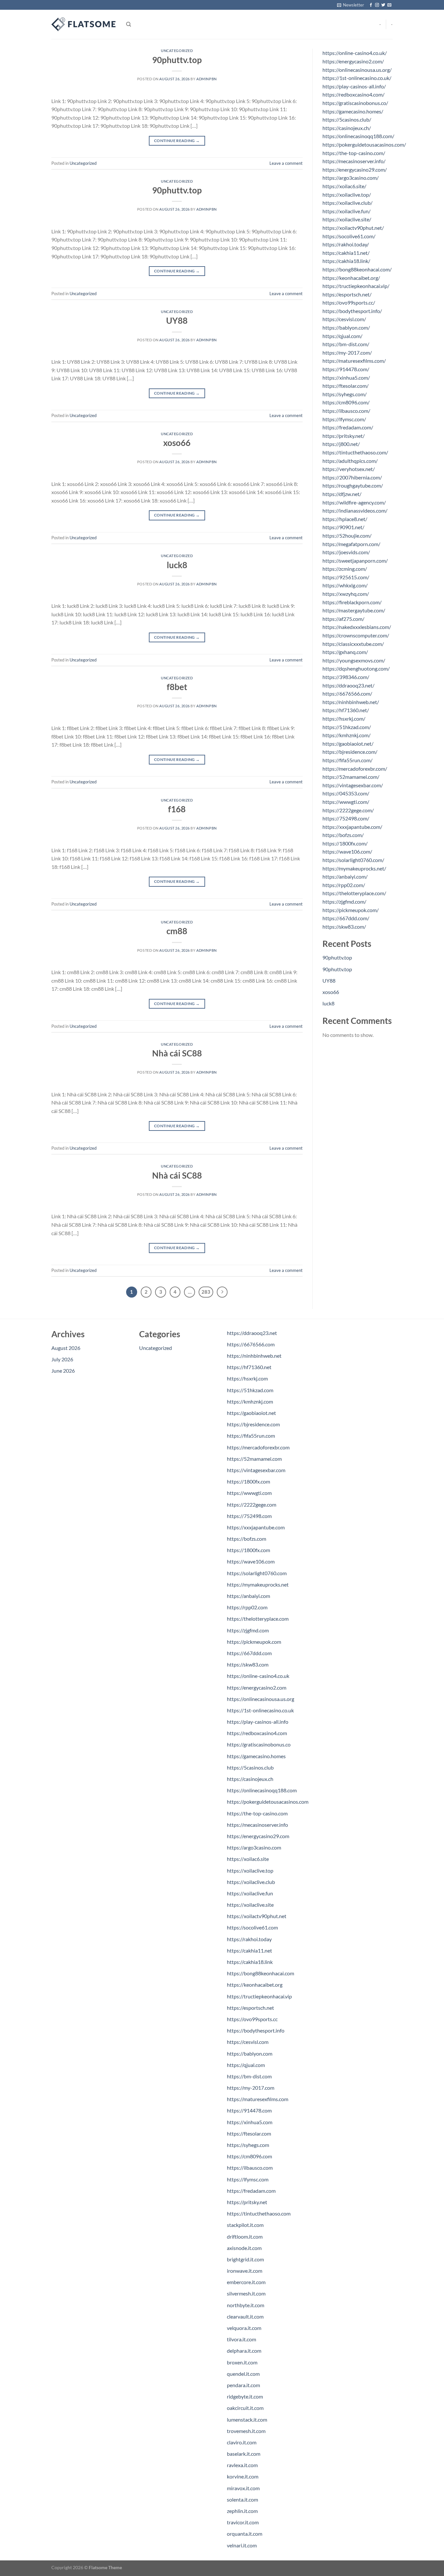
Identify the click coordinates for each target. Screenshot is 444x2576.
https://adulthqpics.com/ (350, 461)
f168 (177, 809)
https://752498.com (249, 1516)
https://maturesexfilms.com (258, 2099)
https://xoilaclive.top (250, 1870)
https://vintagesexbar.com (256, 1470)
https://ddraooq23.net (252, 1333)
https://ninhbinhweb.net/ (351, 702)
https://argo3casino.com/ (351, 178)
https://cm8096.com (249, 2156)
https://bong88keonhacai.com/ (357, 269)
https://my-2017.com (251, 2088)
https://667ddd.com (249, 1653)
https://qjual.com (246, 2065)
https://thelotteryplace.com (258, 1619)
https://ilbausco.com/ (346, 411)
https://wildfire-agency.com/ (354, 502)
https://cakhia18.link (250, 1962)
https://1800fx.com (248, 1481)
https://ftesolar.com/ (346, 386)
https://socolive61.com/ (349, 236)
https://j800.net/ (341, 444)
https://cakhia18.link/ (346, 261)
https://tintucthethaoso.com (259, 2213)
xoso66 (177, 443)
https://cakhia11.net (249, 1950)
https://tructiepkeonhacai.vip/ (356, 286)
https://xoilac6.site (248, 1859)
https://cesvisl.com (248, 2042)
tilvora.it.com (242, 2339)
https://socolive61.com (252, 1927)
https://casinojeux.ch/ (347, 128)
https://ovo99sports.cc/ (349, 302)
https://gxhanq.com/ (345, 652)
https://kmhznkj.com (250, 1401)
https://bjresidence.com (253, 1424)
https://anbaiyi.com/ (345, 876)
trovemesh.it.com (246, 2431)
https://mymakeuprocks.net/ (354, 868)
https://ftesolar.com (249, 2133)
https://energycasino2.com (257, 1687)
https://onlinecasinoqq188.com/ (358, 136)
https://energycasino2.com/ (353, 61)
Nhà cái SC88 (177, 1053)
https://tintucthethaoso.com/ (355, 452)
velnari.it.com (242, 2545)
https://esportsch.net (250, 2008)
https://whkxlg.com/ (345, 585)
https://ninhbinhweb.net (254, 1356)
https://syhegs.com (248, 2145)
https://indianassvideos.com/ (355, 510)
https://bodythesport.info (256, 2030)
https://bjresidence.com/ (350, 752)
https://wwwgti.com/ (346, 802)
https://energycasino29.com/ (355, 170)
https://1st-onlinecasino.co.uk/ (357, 78)
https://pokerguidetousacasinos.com (268, 1802)
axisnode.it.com (244, 2248)
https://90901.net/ (343, 527)
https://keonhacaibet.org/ (351, 278)
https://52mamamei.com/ (351, 777)
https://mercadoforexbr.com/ (355, 769)
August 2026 (66, 1348)
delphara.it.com (244, 2351)
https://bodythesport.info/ (352, 311)
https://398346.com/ (346, 677)
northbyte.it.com (246, 2305)
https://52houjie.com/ (347, 536)
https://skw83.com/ (344, 927)
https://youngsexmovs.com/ (354, 660)
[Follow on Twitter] (383, 5)
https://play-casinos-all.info (258, 1722)
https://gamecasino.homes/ (353, 111)
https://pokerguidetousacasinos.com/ (364, 144)
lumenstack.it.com (247, 2419)
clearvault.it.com (245, 2316)
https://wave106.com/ (347, 851)
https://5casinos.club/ (347, 119)
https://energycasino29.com (258, 1836)
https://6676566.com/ (347, 693)
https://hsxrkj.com (247, 1378)
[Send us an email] (389, 5)
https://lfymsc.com (248, 2179)
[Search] (129, 24)
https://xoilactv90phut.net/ (353, 228)
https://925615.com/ (346, 577)
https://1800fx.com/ (345, 843)
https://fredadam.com (251, 2191)
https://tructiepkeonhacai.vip (259, 1996)
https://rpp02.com (247, 1607)
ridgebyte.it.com (245, 2396)
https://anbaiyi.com (248, 1596)
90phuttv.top (177, 60)
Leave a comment (286, 163)
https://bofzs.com (247, 1539)
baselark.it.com (244, 2454)
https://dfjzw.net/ (342, 494)
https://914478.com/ (346, 369)
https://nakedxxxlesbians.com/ (357, 627)
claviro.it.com (242, 2442)
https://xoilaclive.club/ (347, 203)
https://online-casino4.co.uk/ (355, 53)
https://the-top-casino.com (257, 1813)
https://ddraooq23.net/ (348, 685)
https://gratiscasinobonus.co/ (355, 103)
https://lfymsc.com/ (344, 419)
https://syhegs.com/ (345, 394)
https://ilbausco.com (250, 2168)
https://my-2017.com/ (347, 353)
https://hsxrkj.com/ (344, 719)
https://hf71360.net (249, 1367)
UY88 (177, 320)
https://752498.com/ (346, 818)
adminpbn (206, 79)
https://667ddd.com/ (346, 918)
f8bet (177, 687)
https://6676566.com (251, 1344)
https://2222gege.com (252, 1504)
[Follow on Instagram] (377, 5)
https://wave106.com (251, 1561)
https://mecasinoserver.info (257, 1825)
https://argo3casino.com (254, 1847)
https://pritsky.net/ (344, 436)
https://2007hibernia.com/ (352, 477)
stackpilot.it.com (245, 2225)
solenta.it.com (242, 2499)
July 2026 (62, 1359)
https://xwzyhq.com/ (346, 594)
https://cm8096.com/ (346, 402)
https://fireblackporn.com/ (352, 602)
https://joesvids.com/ (346, 552)
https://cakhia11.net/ (346, 253)
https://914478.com (249, 2110)
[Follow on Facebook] (371, 5)
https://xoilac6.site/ (344, 186)
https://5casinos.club (250, 1767)
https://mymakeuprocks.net (258, 1584)
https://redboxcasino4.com (257, 1733)
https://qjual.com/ (342, 336)
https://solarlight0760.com (257, 1573)
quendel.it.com (243, 2374)
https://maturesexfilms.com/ (354, 361)
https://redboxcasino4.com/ (353, 94)
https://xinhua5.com (250, 2122)
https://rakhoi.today (249, 1939)
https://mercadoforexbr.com (258, 1447)
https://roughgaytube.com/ (353, 485)
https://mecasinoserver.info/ (354, 161)
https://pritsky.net (247, 2202)
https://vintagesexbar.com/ (353, 785)
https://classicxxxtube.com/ (353, 644)
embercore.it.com (246, 2282)
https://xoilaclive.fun (250, 1893)
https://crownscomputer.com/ (356, 635)
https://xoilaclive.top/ (347, 195)
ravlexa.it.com (242, 2465)
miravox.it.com (243, 2488)
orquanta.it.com (245, 2534)
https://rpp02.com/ (344, 885)
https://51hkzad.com (250, 1390)
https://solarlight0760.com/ (353, 860)
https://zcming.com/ (345, 569)
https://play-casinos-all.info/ (354, 86)
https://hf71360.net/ (346, 710)
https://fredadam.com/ (348, 427)
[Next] (222, 1292)
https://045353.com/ (346, 793)
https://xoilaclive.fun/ (346, 211)
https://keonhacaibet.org (255, 1985)
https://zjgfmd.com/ (344, 902)
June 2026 (63, 1371)
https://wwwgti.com (249, 1493)
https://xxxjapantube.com (256, 1527)
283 (206, 1292)
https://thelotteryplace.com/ (354, 893)
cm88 (177, 931)
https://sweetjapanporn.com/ (355, 561)
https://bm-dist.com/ (346, 344)
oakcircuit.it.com (245, 2408)
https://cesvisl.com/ (344, 319)
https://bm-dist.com (249, 2076)
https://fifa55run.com (251, 1436)
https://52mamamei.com (254, 1459)
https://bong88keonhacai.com (261, 1973)
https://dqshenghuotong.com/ (356, 668)
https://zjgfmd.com (248, 1630)
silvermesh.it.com (246, 2293)
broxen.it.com (242, 2362)
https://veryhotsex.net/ (349, 469)
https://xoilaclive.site (250, 1905)
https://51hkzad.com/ (347, 727)
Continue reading (177, 141)
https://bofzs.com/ (343, 835)
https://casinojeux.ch (250, 1779)
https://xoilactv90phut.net (257, 1916)
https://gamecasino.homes (256, 1756)
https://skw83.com (248, 1664)
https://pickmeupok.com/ (351, 910)
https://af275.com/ (343, 619)
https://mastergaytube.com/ (354, 610)
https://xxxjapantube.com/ (352, 827)
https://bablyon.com (250, 2053)
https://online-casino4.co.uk (258, 1676)
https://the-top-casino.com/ (354, 153)
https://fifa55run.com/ (347, 760)
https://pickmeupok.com (254, 1642)
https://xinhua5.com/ (346, 378)
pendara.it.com (243, 2385)
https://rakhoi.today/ (346, 244)
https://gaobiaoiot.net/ (348, 744)
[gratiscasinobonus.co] (84, 24)
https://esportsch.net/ (347, 294)
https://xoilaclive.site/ (347, 219)
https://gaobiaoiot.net (251, 1413)
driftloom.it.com (245, 2236)
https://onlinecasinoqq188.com (262, 1790)
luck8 (177, 565)
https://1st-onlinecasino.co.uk (260, 1710)
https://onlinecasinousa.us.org (261, 1699)
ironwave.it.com (245, 2271)
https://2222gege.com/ (348, 810)
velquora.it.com (244, 2328)
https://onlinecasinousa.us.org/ (357, 70)
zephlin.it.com (242, 2511)
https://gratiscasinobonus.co (259, 1744)
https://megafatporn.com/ (351, 544)
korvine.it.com (243, 2476)
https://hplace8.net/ (345, 519)
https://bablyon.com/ (346, 327)
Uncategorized (177, 51)
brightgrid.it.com (245, 2259)
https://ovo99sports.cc (252, 2019)
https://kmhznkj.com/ (346, 735)
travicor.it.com (243, 2522)
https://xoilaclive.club (251, 1882)
